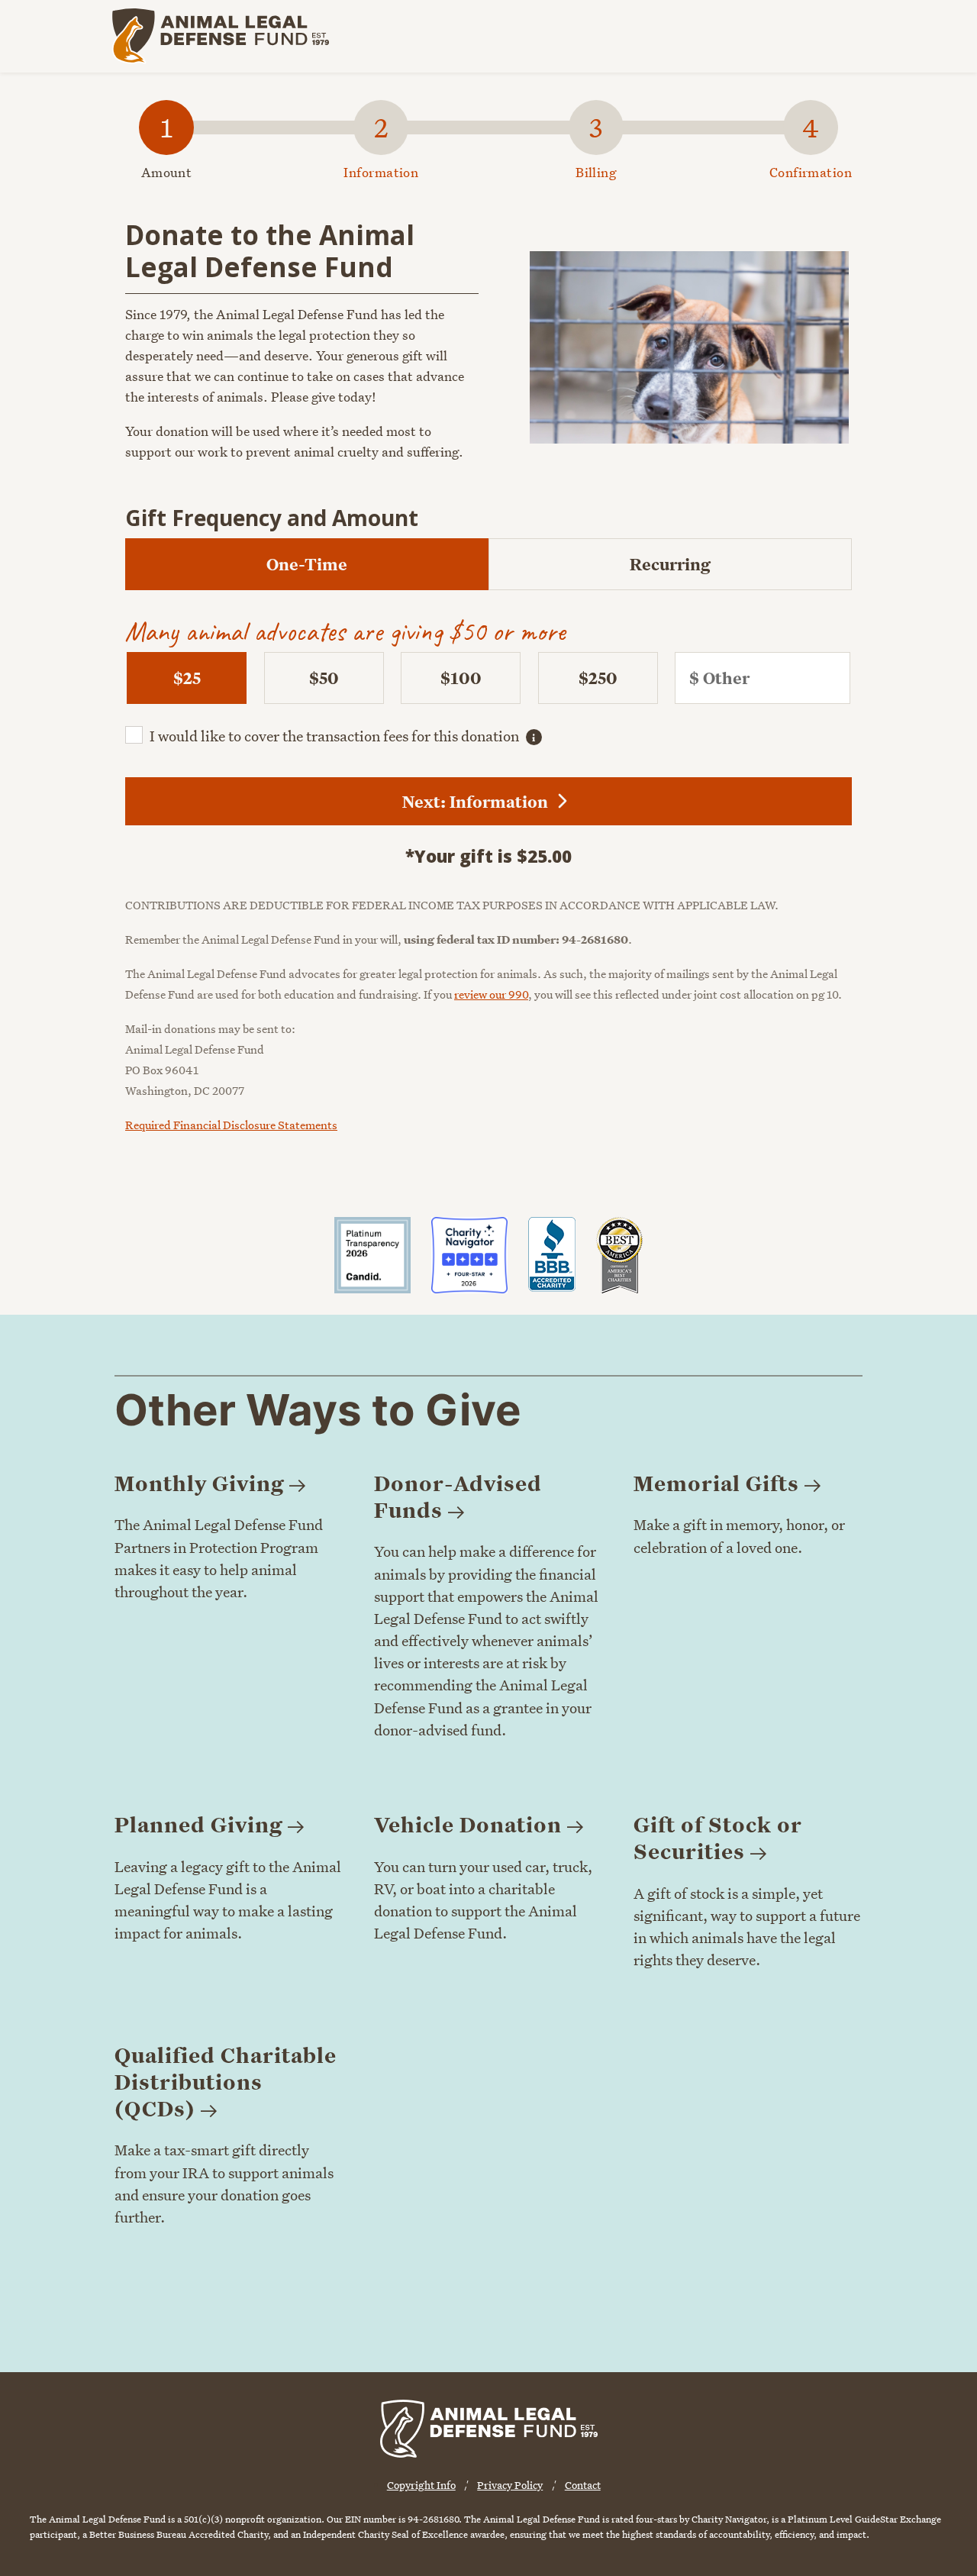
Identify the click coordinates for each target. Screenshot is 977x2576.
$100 (461, 678)
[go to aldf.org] (220, 36)
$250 (598, 678)
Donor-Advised (458, 1496)
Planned (198, 1824)
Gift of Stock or (718, 1838)
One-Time (307, 564)
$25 (187, 678)
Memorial (716, 1483)
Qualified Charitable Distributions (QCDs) (226, 2082)
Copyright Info (421, 2485)
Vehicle (468, 1824)
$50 (324, 678)
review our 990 (491, 994)
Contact (583, 2485)
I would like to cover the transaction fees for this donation (334, 736)
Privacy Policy (510, 2485)
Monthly (199, 1483)
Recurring (670, 564)
